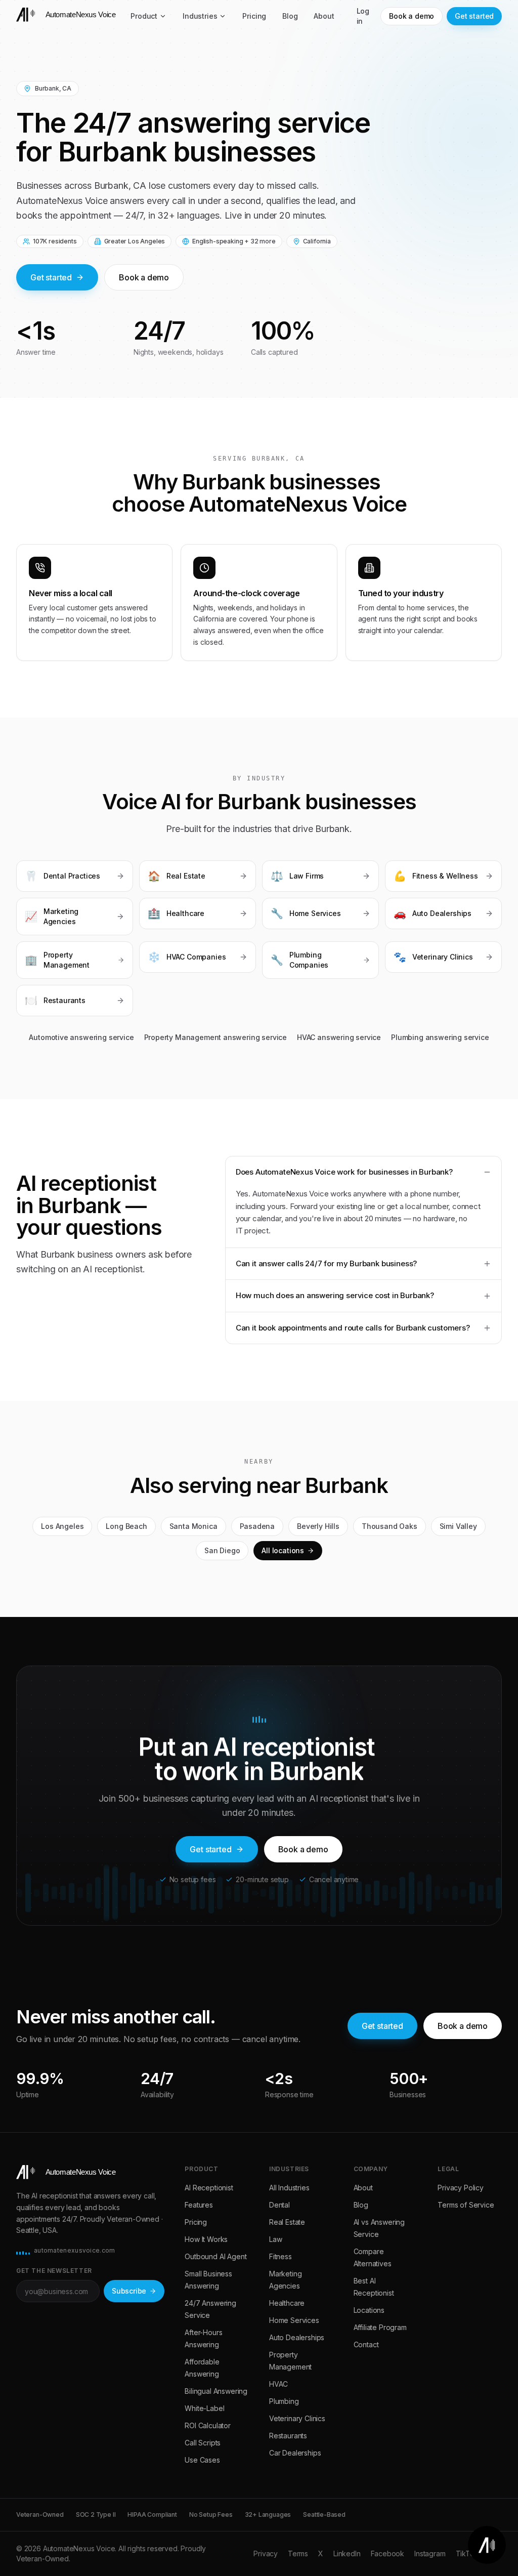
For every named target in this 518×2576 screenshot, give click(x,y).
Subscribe (129, 2291)
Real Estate (287, 2222)
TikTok (467, 2553)
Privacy (266, 2553)
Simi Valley (458, 1526)
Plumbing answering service (440, 1037)
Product (144, 16)
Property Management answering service (216, 1037)
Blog (290, 16)
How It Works (206, 2239)
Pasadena (257, 1526)
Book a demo (412, 16)
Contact (366, 2344)
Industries (200, 16)
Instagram (430, 2553)
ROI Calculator (208, 2425)
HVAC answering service (339, 1037)
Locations (369, 2310)
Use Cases (202, 2460)
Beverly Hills (318, 1526)
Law (275, 2239)
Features (199, 2205)
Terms (298, 2553)
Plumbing (284, 2401)
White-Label (204, 2408)
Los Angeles (62, 1526)
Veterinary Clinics (297, 2418)
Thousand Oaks (390, 1526)
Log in (363, 16)
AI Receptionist (209, 2188)
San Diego (222, 1550)
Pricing (254, 16)
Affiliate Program (380, 2327)
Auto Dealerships (297, 2337)
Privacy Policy (461, 2188)
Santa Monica (193, 1526)
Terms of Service (466, 2205)
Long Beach (126, 1526)
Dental (279, 2205)
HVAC (278, 2384)
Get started (474, 16)
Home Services (294, 2320)
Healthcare (287, 2303)
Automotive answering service (81, 1037)
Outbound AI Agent (215, 2256)
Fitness (280, 2256)
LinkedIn (347, 2553)
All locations (283, 1550)
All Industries (289, 2188)
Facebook (388, 2553)
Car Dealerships (295, 2453)
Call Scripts (203, 2443)
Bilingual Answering (216, 2391)
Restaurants (288, 2436)
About (324, 16)
